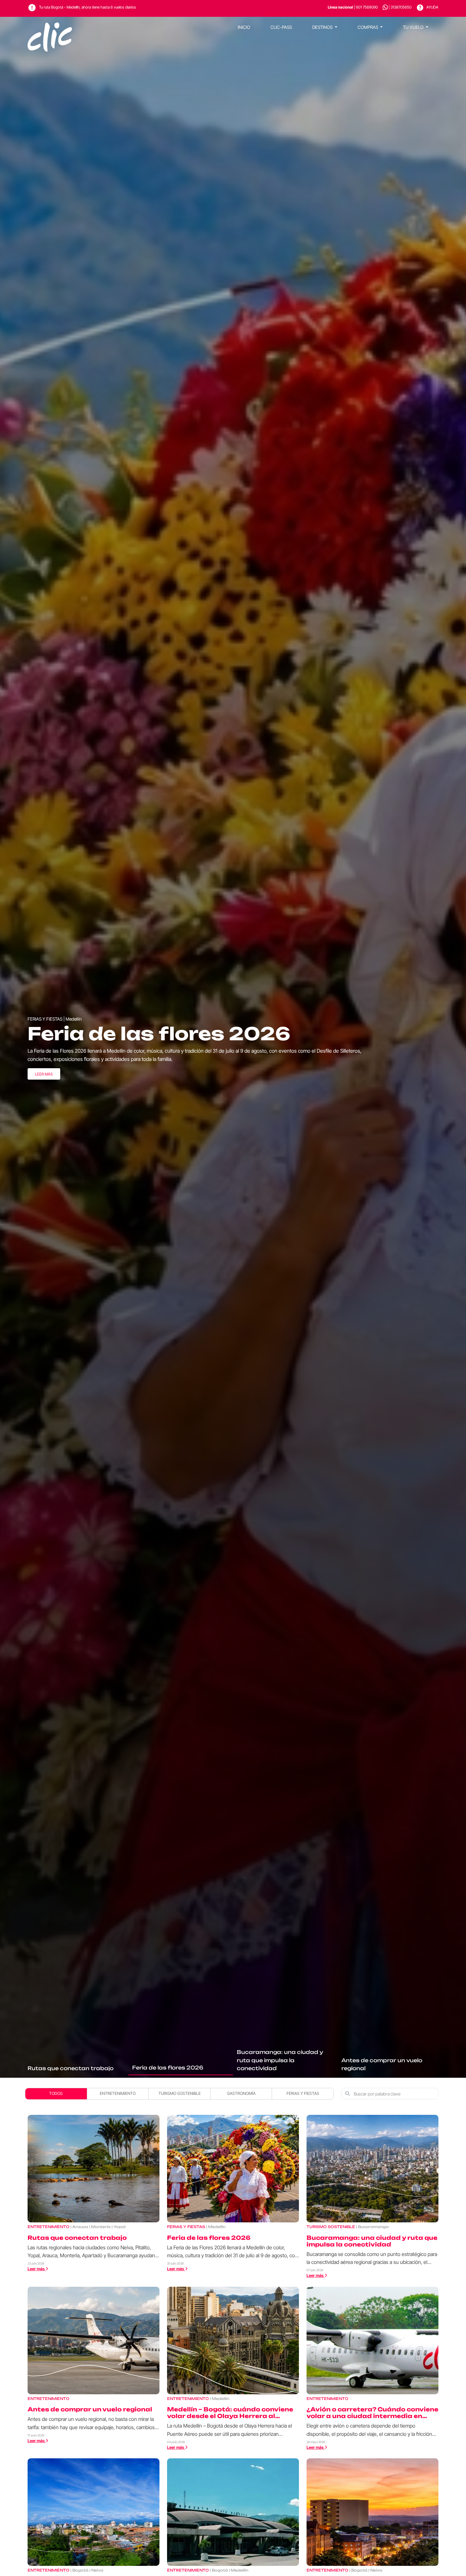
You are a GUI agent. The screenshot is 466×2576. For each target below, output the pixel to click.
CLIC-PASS (281, 27)
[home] (50, 27)
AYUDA (432, 7)
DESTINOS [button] (323, 27)
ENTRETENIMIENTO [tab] (118, 2093)
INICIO (244, 27)
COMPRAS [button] (368, 27)
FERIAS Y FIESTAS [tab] (303, 2093)
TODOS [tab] (56, 2093)
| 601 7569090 (353, 7)
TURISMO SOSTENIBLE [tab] (180, 2093)
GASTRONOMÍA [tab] (241, 2093)
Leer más (44, 1074)
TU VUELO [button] (414, 27)
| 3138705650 (400, 7)
